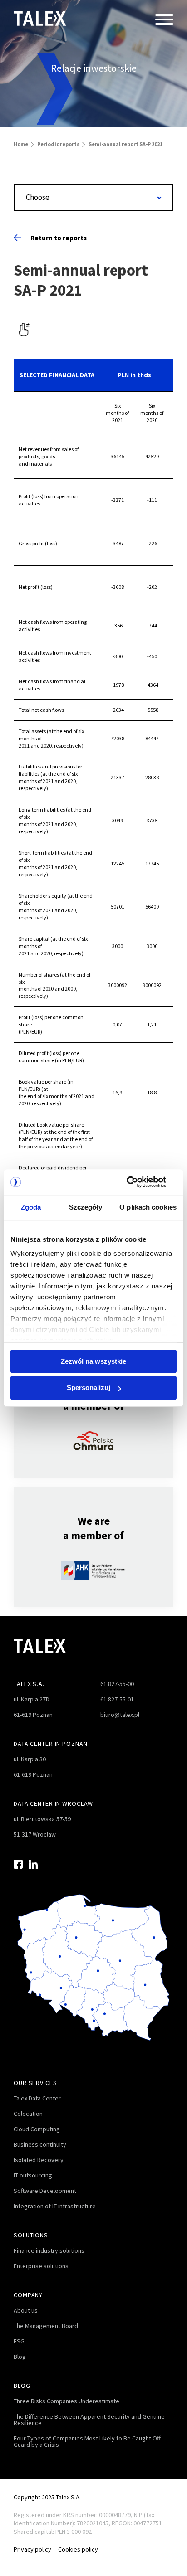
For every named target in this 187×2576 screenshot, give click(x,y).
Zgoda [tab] (31, 1207)
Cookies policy (78, 2549)
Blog (20, 2357)
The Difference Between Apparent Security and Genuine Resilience (89, 2420)
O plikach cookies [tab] (148, 1207)
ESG (19, 2341)
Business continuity (40, 2144)
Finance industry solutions (49, 2250)
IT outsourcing (33, 2175)
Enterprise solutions (41, 2266)
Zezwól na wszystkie (93, 1361)
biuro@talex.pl (120, 1715)
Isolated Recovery (39, 2160)
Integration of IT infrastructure (55, 2206)
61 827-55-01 (117, 1699)
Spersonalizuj (89, 1388)
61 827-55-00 (117, 1684)
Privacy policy (32, 2549)
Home (21, 144)
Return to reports (59, 238)
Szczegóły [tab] (86, 1207)
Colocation (28, 2114)
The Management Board (46, 2326)
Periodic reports (58, 144)
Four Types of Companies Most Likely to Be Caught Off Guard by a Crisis (87, 2441)
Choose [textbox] (38, 197)
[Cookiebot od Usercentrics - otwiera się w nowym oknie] (137, 1182)
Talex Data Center (37, 2098)
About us (26, 2310)
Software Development (45, 2191)
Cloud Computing (37, 2129)
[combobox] (93, 197)
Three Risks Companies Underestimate (66, 2401)
